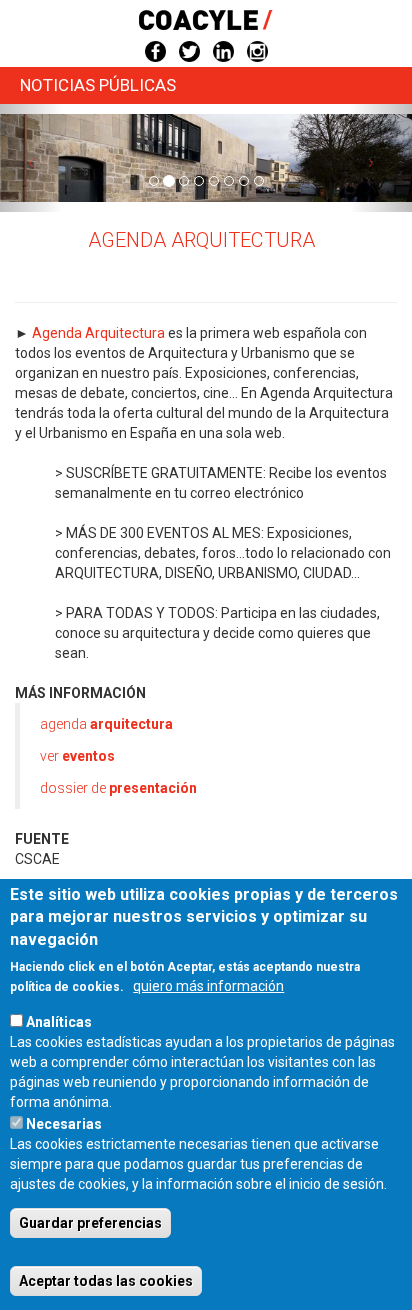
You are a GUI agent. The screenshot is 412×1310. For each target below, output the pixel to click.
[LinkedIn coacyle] (223, 50)
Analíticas (59, 1022)
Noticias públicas (98, 85)
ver (77, 756)
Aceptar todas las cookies (106, 1281)
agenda (106, 724)
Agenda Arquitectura (98, 333)
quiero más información (208, 986)
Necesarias (64, 1124)
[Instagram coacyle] (257, 50)
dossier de (118, 788)
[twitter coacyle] (189, 50)
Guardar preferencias (90, 1223)
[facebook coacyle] (155, 50)
